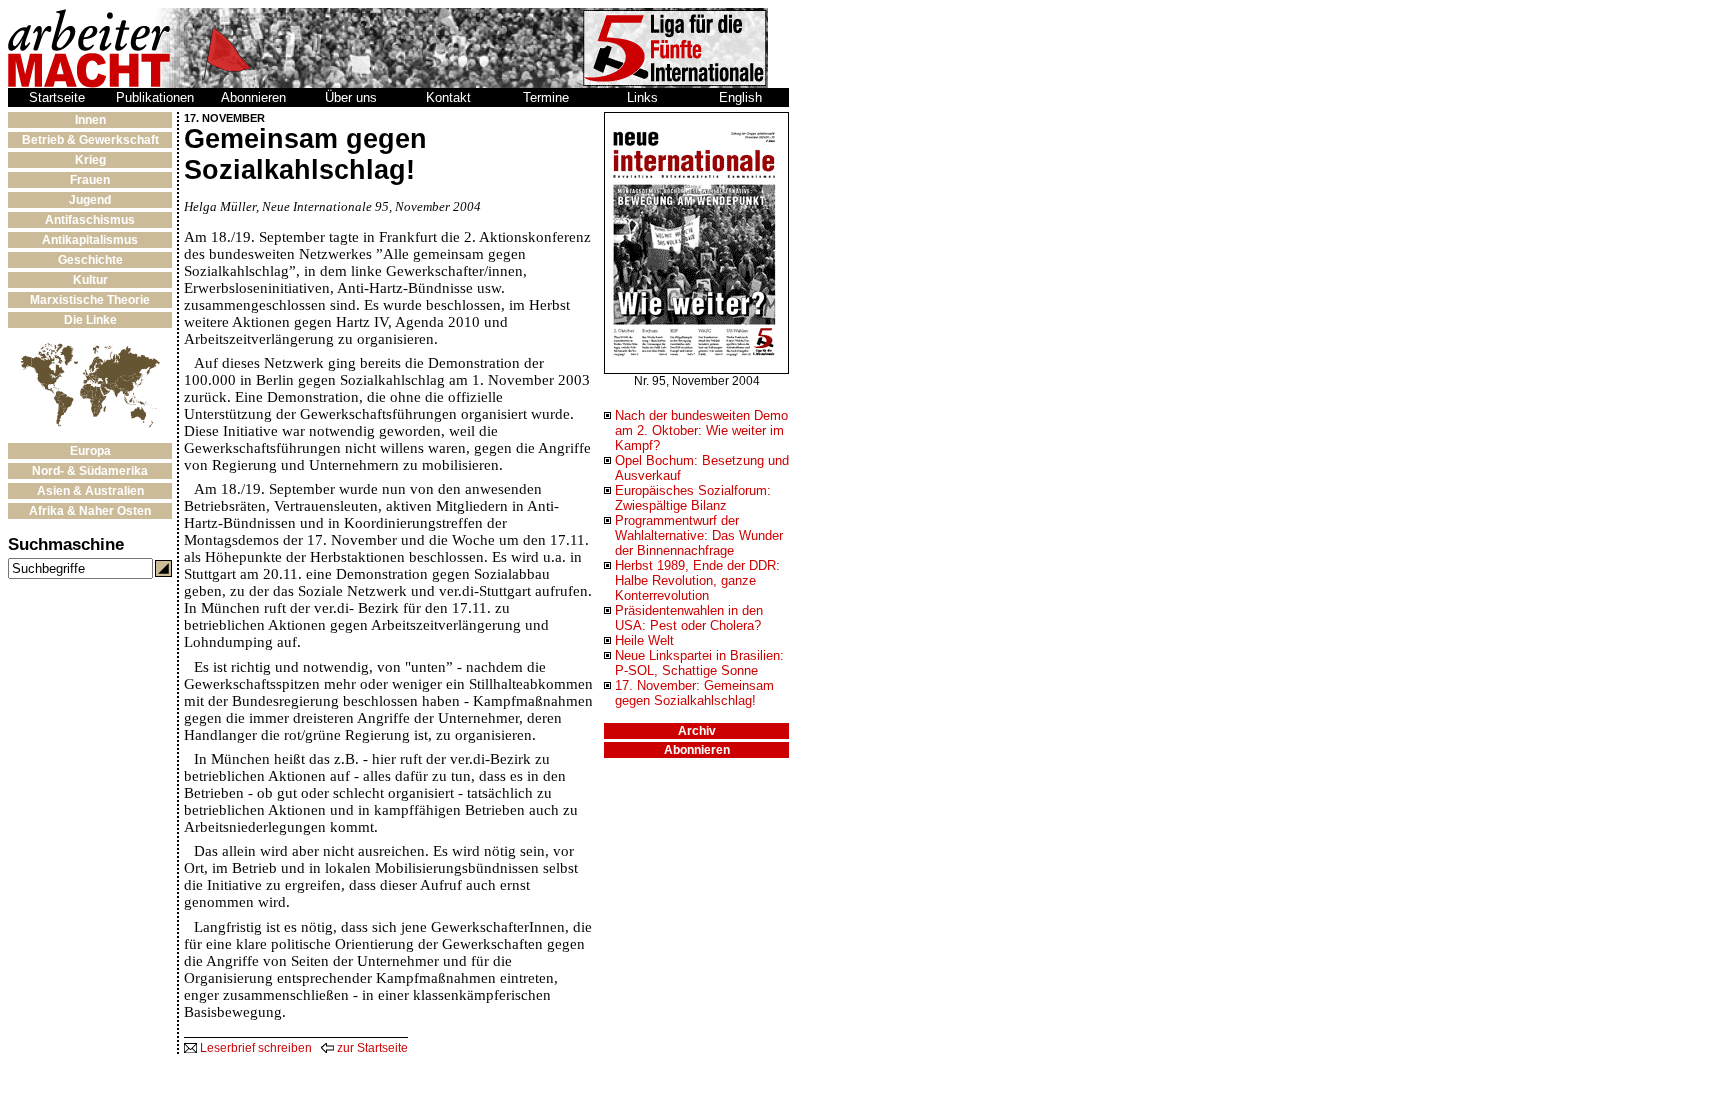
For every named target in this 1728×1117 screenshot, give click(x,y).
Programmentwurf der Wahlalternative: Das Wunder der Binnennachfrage (699, 535)
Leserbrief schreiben (254, 1048)
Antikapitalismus (90, 240)
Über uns (351, 97)
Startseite (57, 97)
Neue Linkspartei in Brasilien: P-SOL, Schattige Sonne (699, 663)
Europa (90, 451)
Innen (90, 120)
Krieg (90, 160)
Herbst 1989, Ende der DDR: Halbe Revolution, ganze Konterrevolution (697, 580)
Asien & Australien (90, 491)
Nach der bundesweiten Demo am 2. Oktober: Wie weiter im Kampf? (701, 430)
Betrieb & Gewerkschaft (90, 140)
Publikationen (155, 97)
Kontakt (448, 97)
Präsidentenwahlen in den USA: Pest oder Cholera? (689, 618)
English (740, 97)
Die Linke (90, 320)
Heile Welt (644, 640)
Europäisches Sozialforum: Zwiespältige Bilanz (693, 498)
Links (642, 97)
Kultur (90, 280)
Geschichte (90, 260)
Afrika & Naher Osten (90, 511)
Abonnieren (253, 97)
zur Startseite (371, 1048)
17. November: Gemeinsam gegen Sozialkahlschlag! (694, 693)
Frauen (90, 180)
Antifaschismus (90, 220)
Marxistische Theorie (90, 300)
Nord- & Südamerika (90, 471)
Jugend (90, 200)
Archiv (697, 731)
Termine (546, 97)
